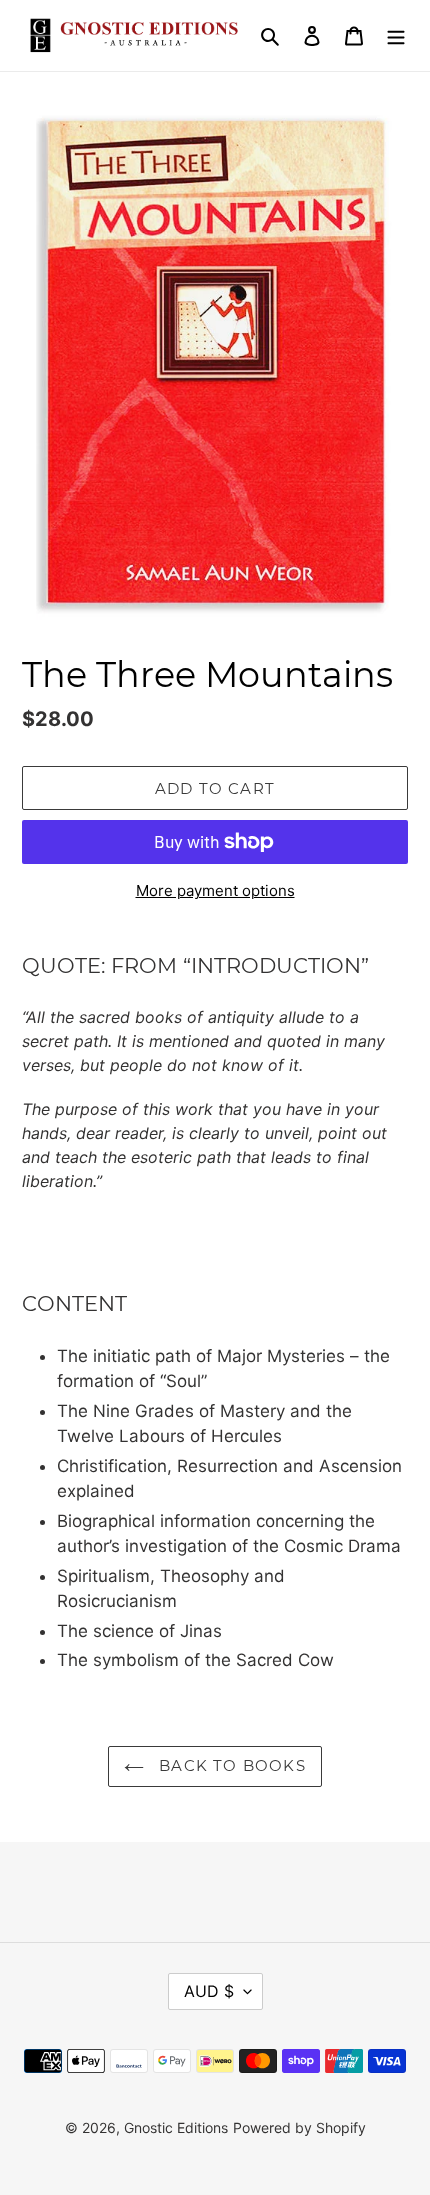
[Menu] (396, 36)
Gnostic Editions (176, 2127)
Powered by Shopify (299, 2127)
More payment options (215, 890)
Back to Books (230, 1765)
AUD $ (209, 1991)
